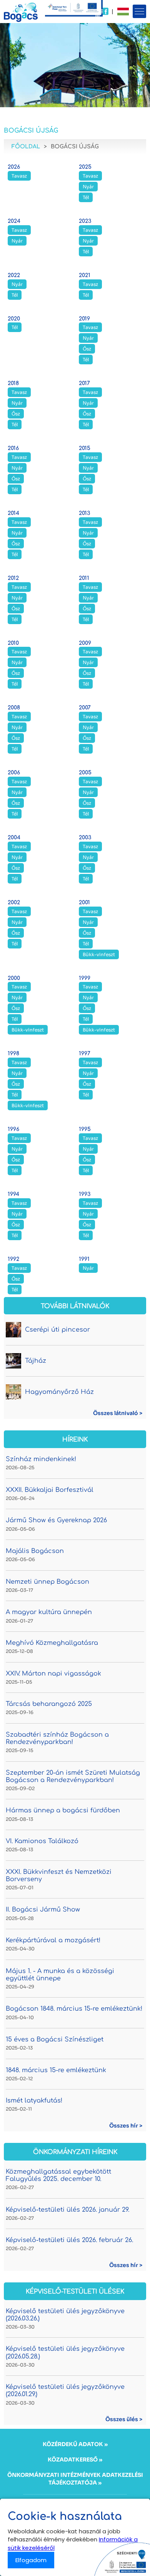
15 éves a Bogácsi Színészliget (55, 2040)
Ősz (87, 349)
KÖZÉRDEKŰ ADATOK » (75, 2444)
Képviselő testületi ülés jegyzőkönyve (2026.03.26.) (65, 2315)
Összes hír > (126, 2126)
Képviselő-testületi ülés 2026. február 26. (69, 2240)
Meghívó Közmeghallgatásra (52, 1643)
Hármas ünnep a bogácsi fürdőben (63, 1810)
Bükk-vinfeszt (99, 954)
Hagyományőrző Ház (59, 1392)
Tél (86, 197)
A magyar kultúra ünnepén (49, 1612)
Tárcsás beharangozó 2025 (49, 1704)
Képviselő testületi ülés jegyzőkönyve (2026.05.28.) (65, 2353)
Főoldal (26, 147)
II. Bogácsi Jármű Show (43, 1910)
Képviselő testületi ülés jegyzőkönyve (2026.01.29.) (65, 2391)
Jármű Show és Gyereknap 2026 (56, 1520)
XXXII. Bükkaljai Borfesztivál (50, 1490)
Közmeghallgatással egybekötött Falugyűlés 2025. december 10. (58, 2175)
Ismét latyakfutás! (34, 2101)
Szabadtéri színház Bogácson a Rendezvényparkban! (57, 1738)
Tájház (36, 1361)
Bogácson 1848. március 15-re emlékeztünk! (74, 2009)
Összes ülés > (124, 2419)
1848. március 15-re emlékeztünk (56, 2070)
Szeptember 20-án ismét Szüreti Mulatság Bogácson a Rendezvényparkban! (73, 1776)
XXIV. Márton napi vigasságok (53, 1674)
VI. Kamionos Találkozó (42, 1841)
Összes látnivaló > (118, 1413)
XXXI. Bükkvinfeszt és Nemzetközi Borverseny (59, 1876)
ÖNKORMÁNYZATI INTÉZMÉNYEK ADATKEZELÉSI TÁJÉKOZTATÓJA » (75, 2479)
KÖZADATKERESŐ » (75, 2460)
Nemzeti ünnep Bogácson (47, 1582)
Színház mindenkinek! (41, 1459)
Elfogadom (31, 2560)
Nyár (88, 187)
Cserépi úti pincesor (57, 1330)
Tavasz (19, 176)
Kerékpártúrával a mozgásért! (53, 1940)
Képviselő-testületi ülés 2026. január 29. (67, 2210)
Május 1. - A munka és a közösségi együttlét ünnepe (60, 1975)
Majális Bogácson (35, 1551)
